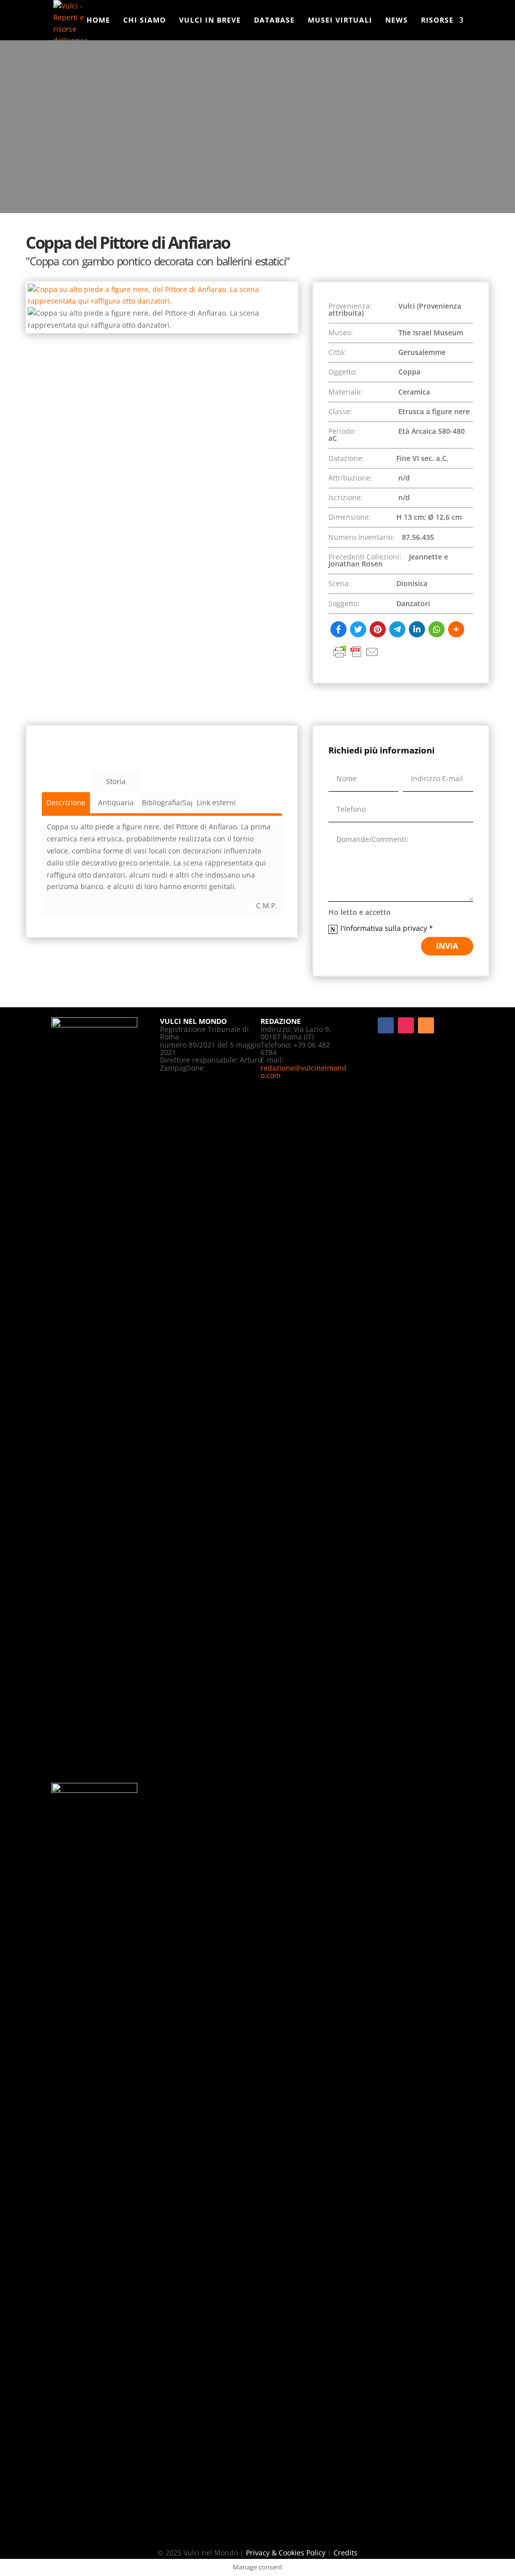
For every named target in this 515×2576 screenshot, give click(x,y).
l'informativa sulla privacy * (388, 928)
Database (274, 21)
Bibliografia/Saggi (166, 802)
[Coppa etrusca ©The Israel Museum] (162, 301)
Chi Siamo (145, 21)
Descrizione (66, 802)
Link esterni (216, 802)
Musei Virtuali (340, 21)
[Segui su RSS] (426, 1025)
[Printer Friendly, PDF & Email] (356, 657)
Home (98, 21)
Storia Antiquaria (116, 784)
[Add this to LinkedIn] (417, 629)
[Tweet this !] (358, 629)
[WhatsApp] (437, 629)
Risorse (437, 21)
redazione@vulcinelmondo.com (304, 1072)
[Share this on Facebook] (338, 629)
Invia (447, 946)
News (397, 21)
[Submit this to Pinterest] (378, 629)
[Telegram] (397, 629)
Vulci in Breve (210, 21)
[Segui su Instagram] (406, 1025)
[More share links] (456, 629)
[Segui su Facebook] (386, 1025)
